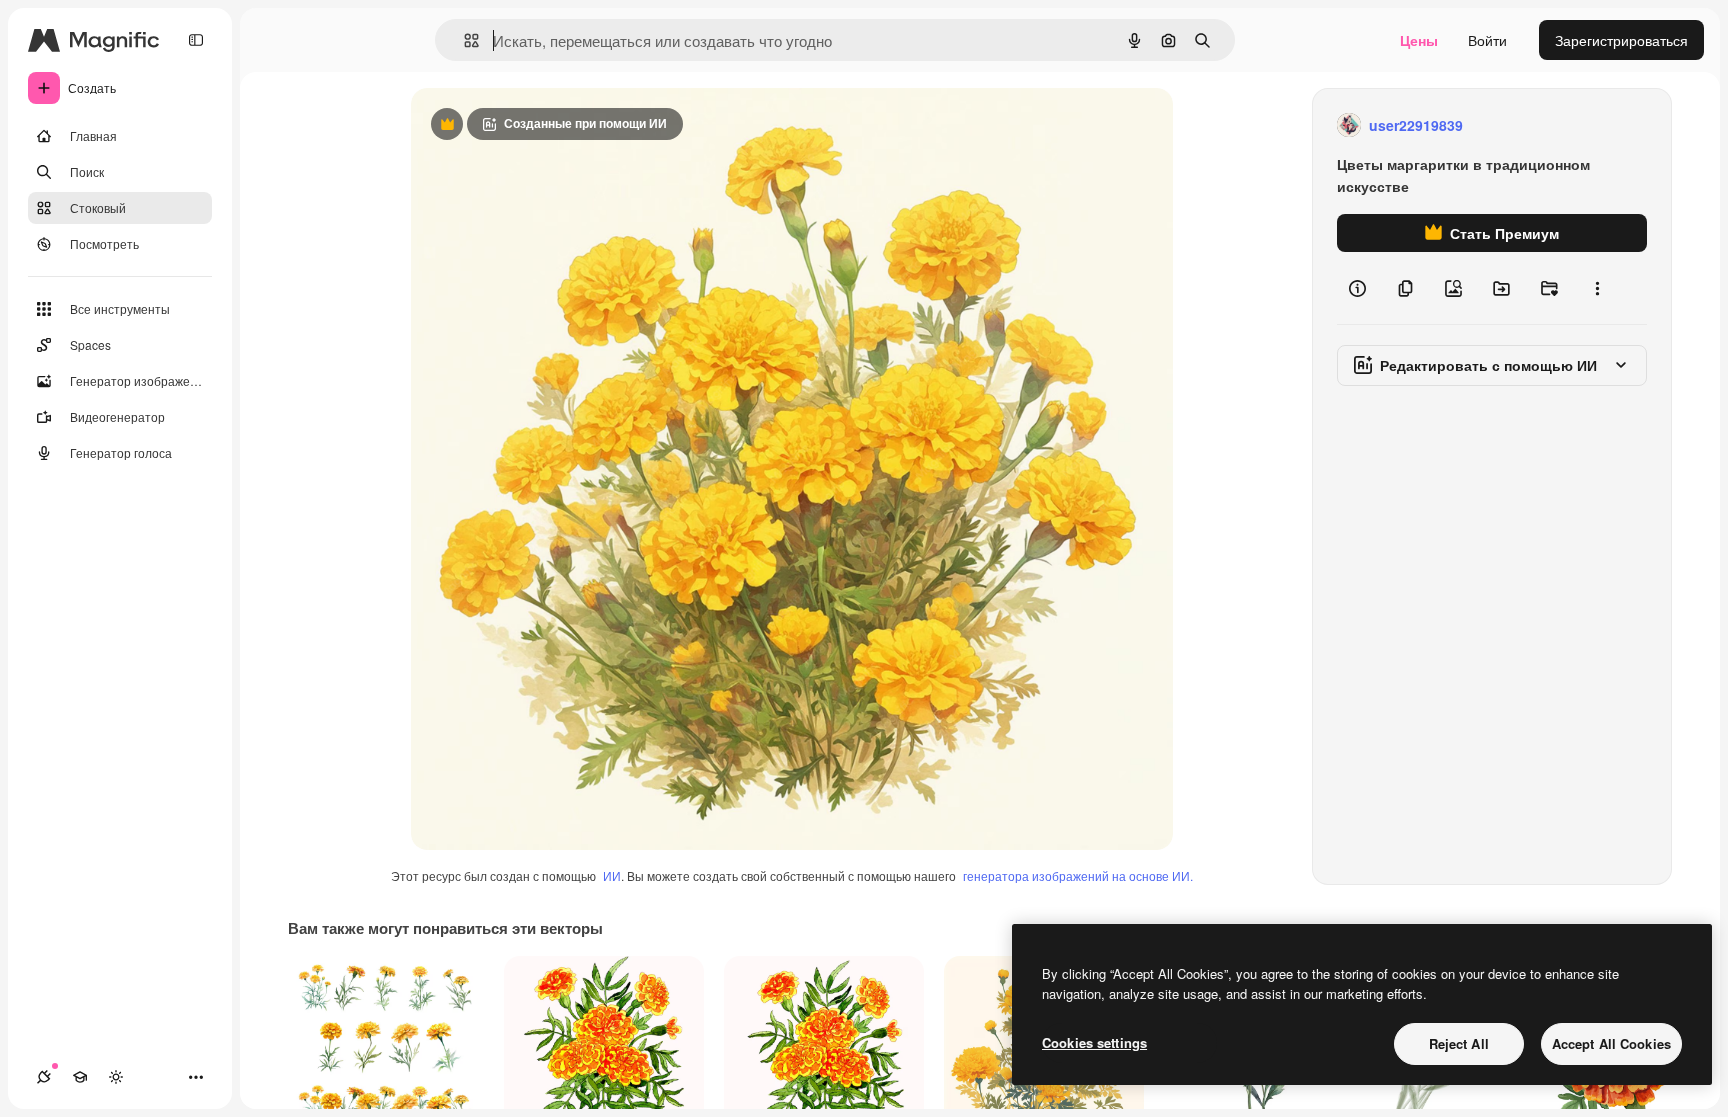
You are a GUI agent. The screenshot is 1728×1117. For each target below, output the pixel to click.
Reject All (1459, 1043)
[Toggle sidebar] (196, 40)
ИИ (612, 875)
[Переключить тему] (116, 1077)
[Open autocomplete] (463, 40)
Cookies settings (1094, 1042)
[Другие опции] (1597, 288)
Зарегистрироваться (1621, 40)
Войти (1487, 40)
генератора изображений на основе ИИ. (1078, 875)
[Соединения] (44, 1077)
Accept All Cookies (1611, 1043)
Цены (1419, 40)
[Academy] (80, 1077)
